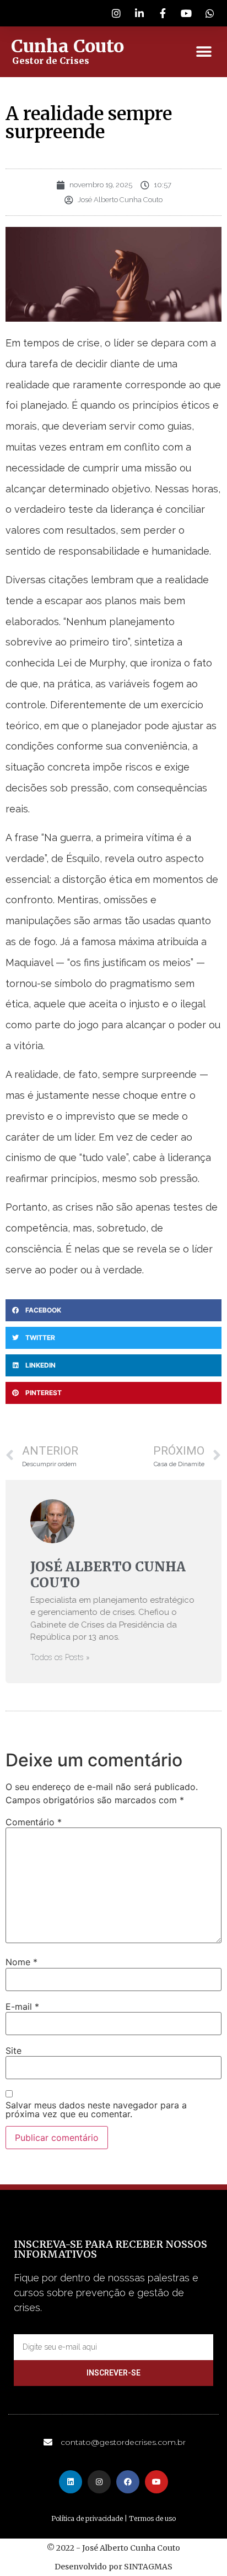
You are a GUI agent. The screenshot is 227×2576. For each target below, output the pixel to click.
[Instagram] (99, 2482)
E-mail (22, 2006)
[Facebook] (128, 2482)
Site (13, 2051)
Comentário (34, 1822)
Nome (21, 1962)
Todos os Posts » (60, 1658)
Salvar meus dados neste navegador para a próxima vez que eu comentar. (96, 2109)
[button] (204, 52)
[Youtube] (156, 2482)
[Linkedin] (71, 2482)
